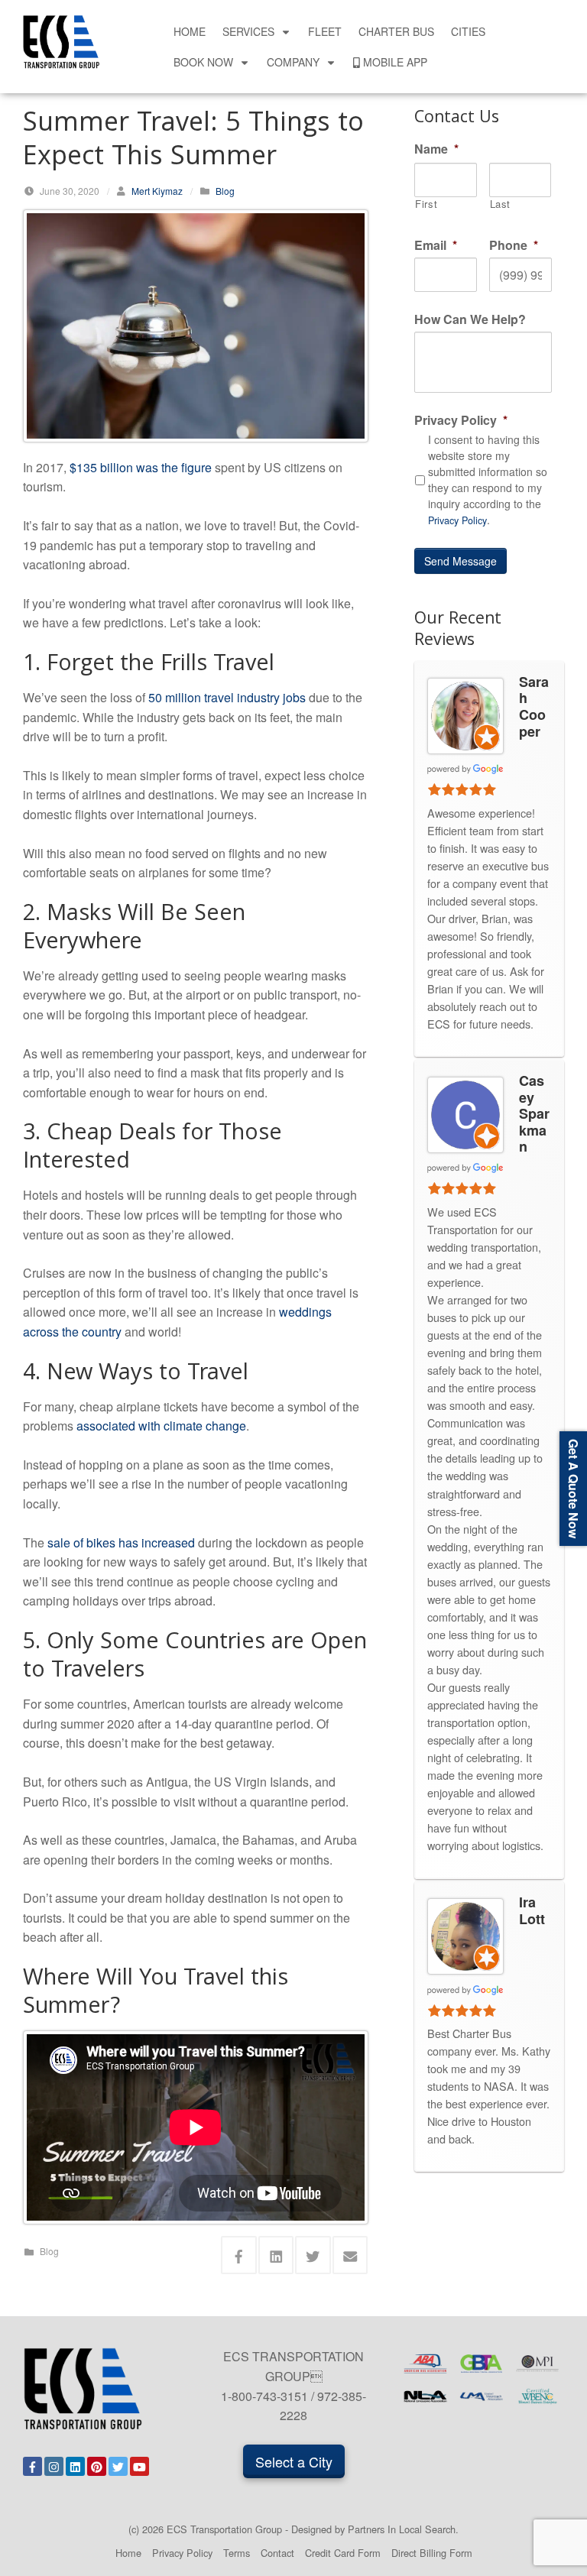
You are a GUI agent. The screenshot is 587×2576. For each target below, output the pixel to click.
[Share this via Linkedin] (276, 2255)
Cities (468, 31)
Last (501, 204)
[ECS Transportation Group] (61, 40)
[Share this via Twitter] (313, 2255)
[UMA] (481, 2397)
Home (190, 31)
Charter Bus (396, 31)
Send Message (461, 561)
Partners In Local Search (402, 2529)
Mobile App (395, 62)
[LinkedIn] (75, 2466)
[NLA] (425, 2397)
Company (293, 62)
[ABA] (425, 2364)
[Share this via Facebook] (239, 2255)
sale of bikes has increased (121, 1542)
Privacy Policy (457, 520)
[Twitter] (118, 2466)
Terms (237, 2553)
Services (248, 31)
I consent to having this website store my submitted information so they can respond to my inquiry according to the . (488, 480)
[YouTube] (139, 2466)
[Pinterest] (97, 2466)
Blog (225, 191)
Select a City (294, 2461)
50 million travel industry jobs (227, 697)
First (426, 204)
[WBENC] (538, 2397)
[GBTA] (481, 2364)
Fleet (325, 31)
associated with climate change (161, 1426)
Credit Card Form (343, 2553)
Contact (277, 2553)
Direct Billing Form (432, 2553)
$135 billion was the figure (141, 467)
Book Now (203, 62)
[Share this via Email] (350, 2255)
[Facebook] (32, 2466)
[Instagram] (54, 2466)
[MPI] (538, 2364)
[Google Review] (465, 768)
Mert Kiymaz (157, 191)
